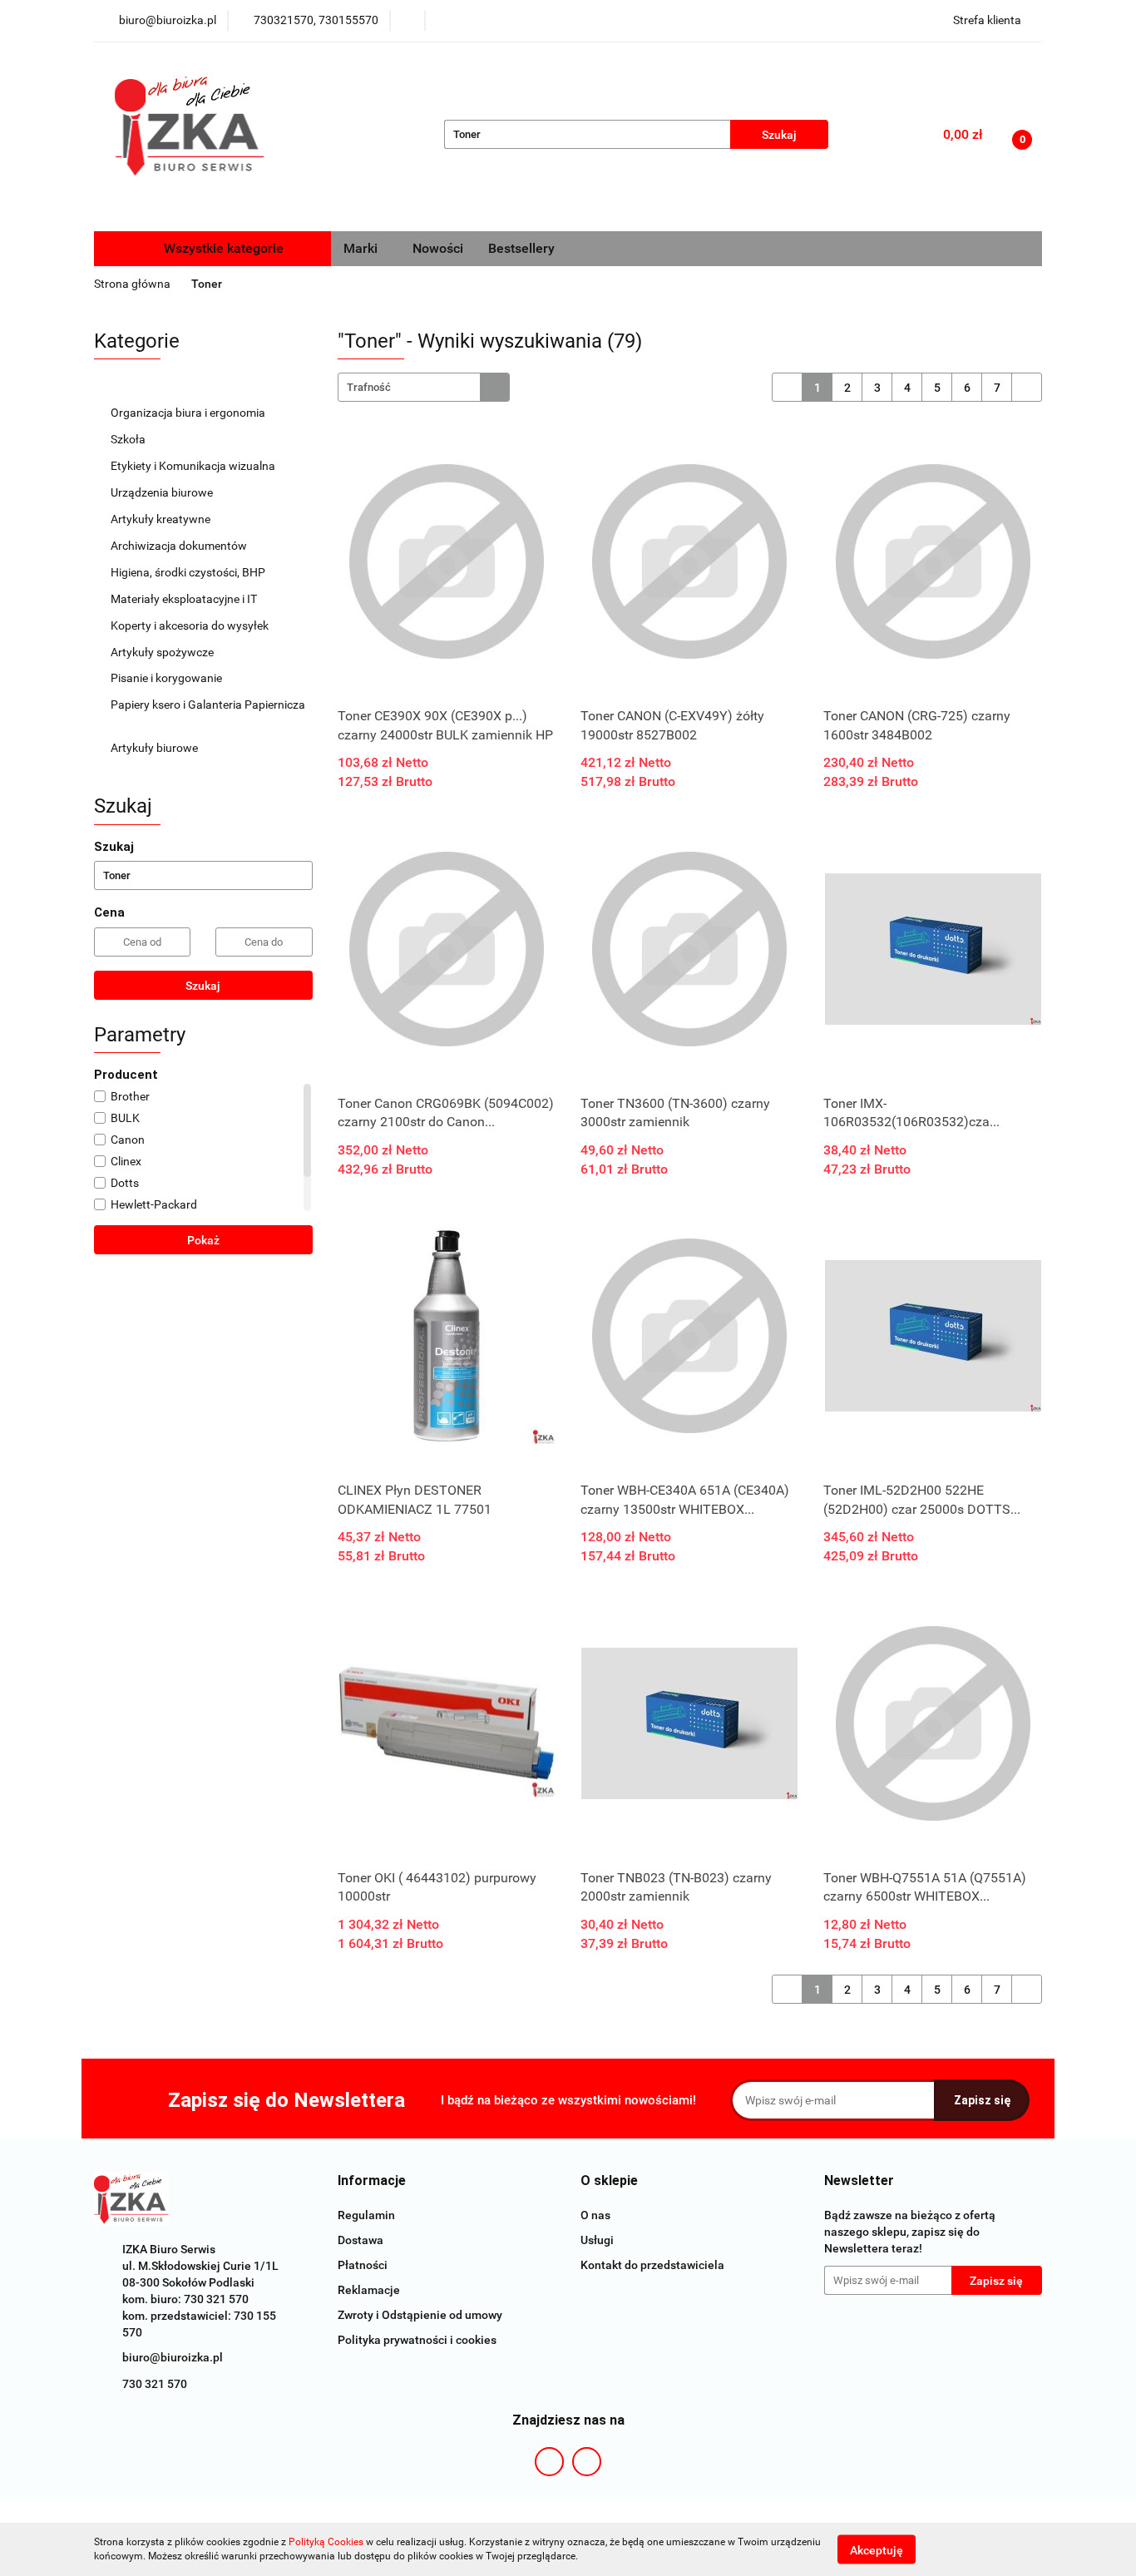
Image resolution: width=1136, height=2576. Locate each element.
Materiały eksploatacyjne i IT (185, 599)
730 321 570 (155, 2384)
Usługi (597, 2240)
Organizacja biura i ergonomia (189, 413)
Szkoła (129, 439)
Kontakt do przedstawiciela (652, 2265)
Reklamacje (369, 2290)
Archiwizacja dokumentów (180, 546)
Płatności (363, 2265)
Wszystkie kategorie (222, 248)
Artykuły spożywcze (163, 652)
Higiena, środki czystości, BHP (189, 572)
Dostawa (361, 2240)
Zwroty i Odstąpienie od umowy (420, 2315)
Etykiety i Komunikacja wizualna (194, 466)
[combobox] (424, 387)
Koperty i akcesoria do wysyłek (191, 625)
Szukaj (203, 986)
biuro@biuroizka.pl (173, 2357)
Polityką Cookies (326, 2542)
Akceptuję (877, 2549)
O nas (595, 2215)
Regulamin (366, 2215)
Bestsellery (521, 248)
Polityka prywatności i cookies (417, 2340)
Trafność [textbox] (369, 387)
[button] (372, 2181)
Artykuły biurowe (156, 748)
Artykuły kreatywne (162, 519)
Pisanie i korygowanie (168, 678)
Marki (362, 248)
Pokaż (203, 1240)
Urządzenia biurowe (163, 492)
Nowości (438, 248)
